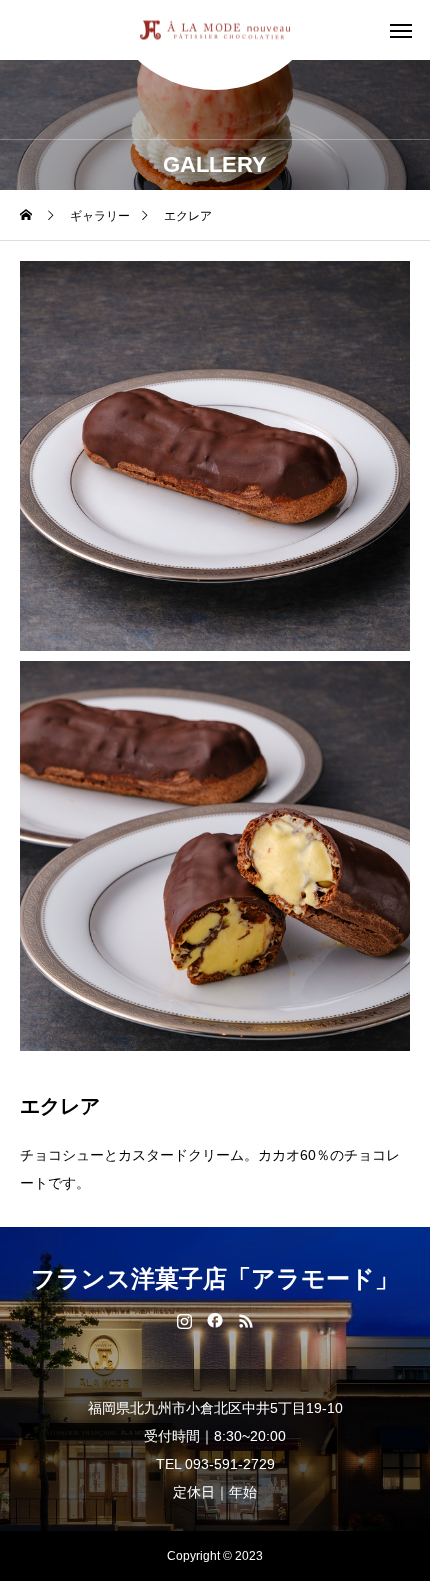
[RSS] (246, 1320)
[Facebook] (215, 1320)
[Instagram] (184, 1320)
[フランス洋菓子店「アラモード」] (215, 30)
